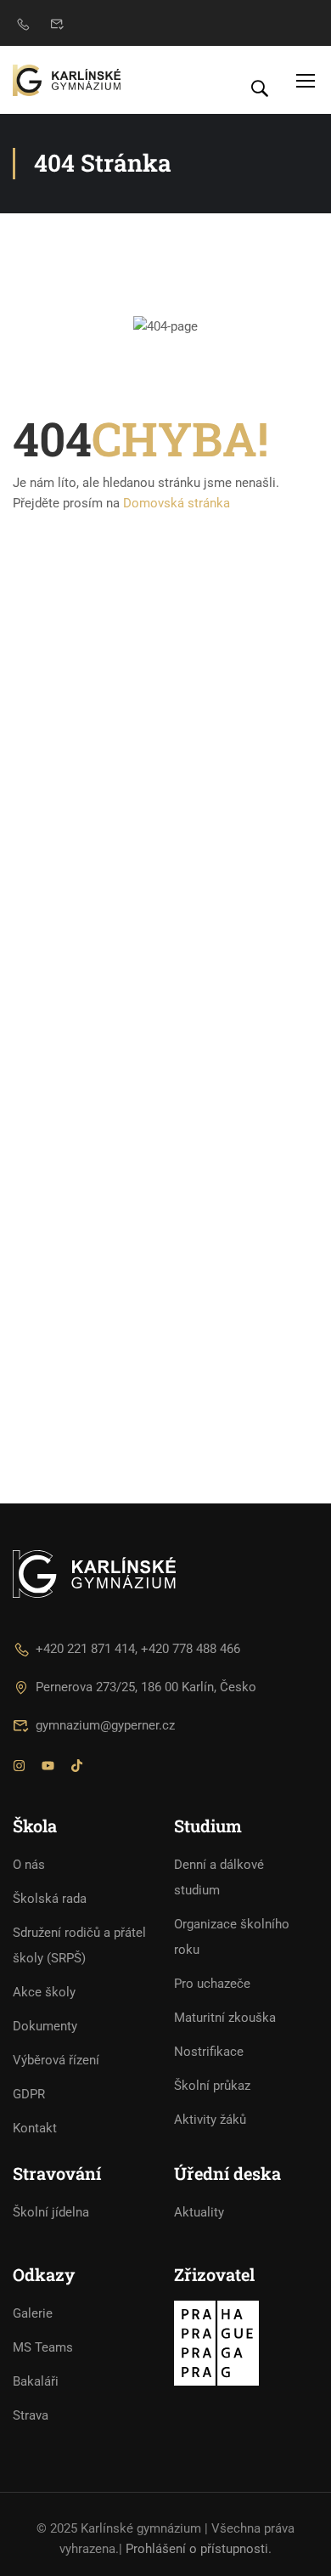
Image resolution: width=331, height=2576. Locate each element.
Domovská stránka (177, 503)
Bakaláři (36, 2381)
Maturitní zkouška (225, 2018)
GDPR (29, 2094)
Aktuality (199, 2212)
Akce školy (44, 1992)
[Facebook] (48, 1768)
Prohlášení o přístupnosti (197, 2549)
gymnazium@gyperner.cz (105, 1725)
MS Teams (43, 2347)
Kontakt (35, 2128)
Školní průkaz (212, 2086)
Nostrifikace (209, 2052)
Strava (31, 2415)
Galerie (33, 2313)
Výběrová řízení (56, 2060)
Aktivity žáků (210, 2120)
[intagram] (19, 1768)
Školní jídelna (51, 2212)
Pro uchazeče (212, 1984)
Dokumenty (45, 2026)
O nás (29, 1865)
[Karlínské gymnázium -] (67, 80)
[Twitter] (77, 1768)
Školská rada (50, 1899)
